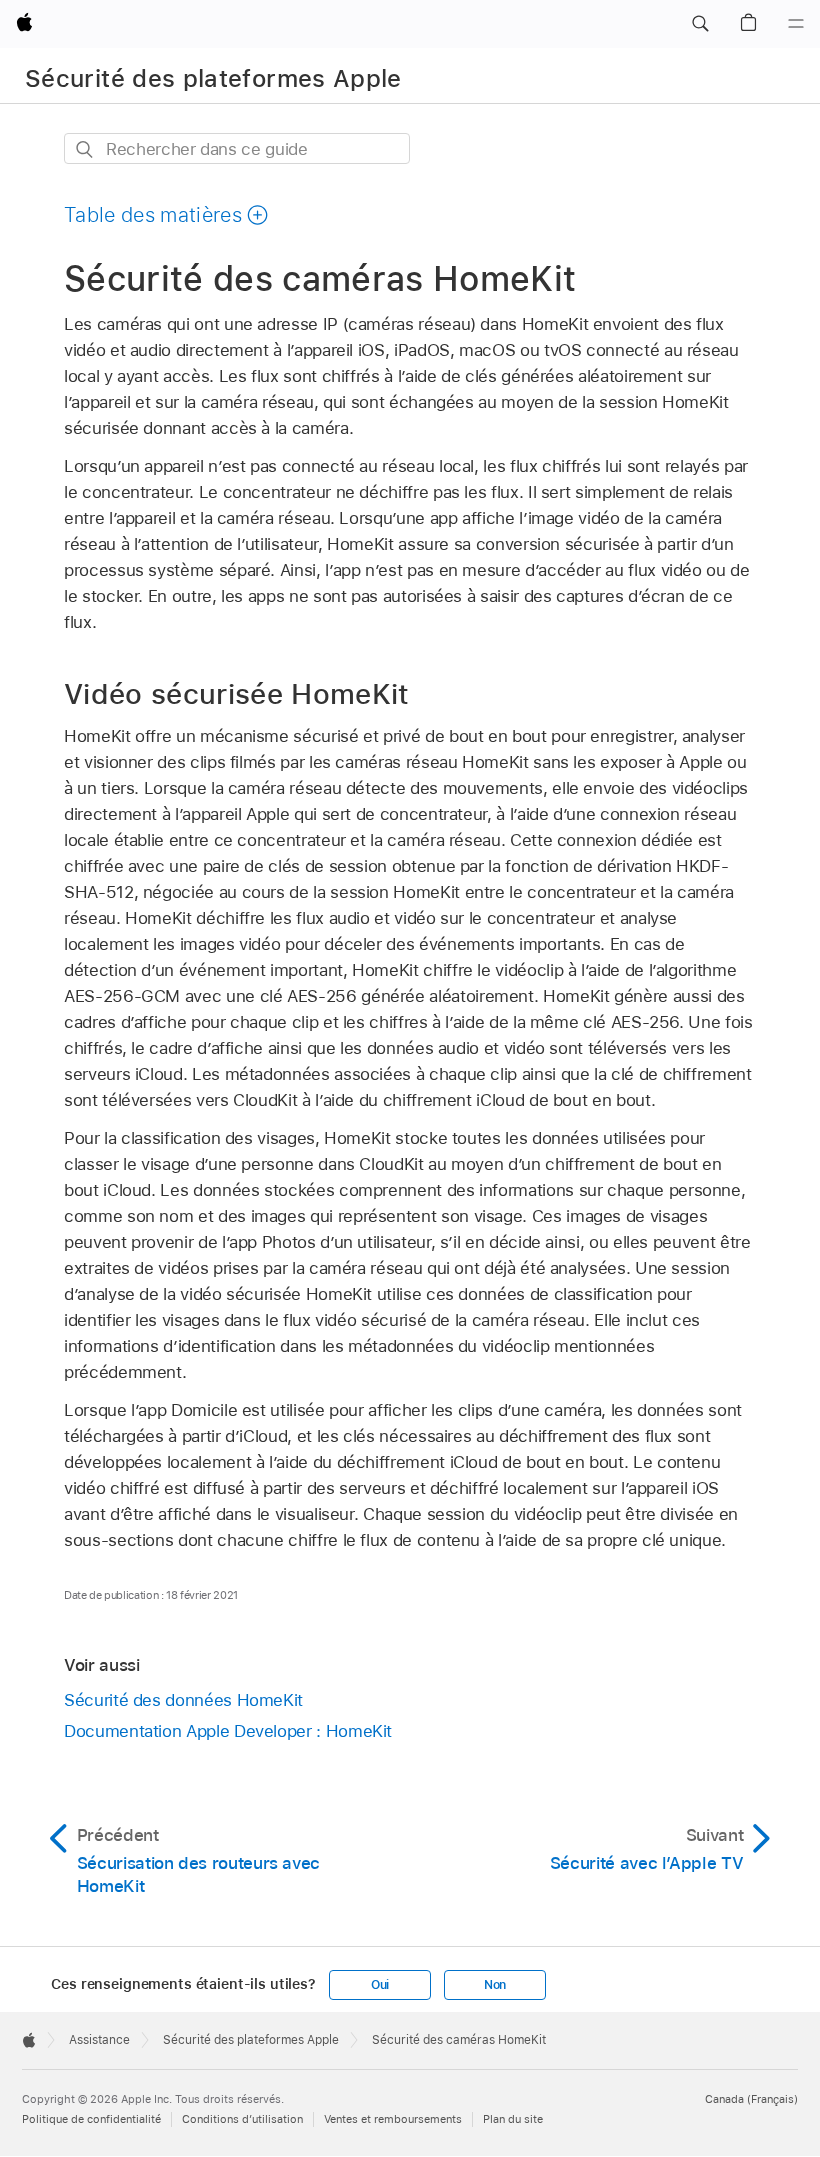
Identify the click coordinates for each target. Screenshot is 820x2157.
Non (495, 1985)
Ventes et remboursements (393, 2119)
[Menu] (796, 24)
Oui (380, 1985)
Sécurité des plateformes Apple (213, 78)
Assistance (99, 2040)
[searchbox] (237, 148)
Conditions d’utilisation (242, 2119)
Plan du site (513, 2119)
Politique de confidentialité (91, 2119)
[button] (700, 24)
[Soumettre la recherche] (85, 149)
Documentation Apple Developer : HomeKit (228, 1731)
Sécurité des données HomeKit (183, 1700)
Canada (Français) (751, 2099)
